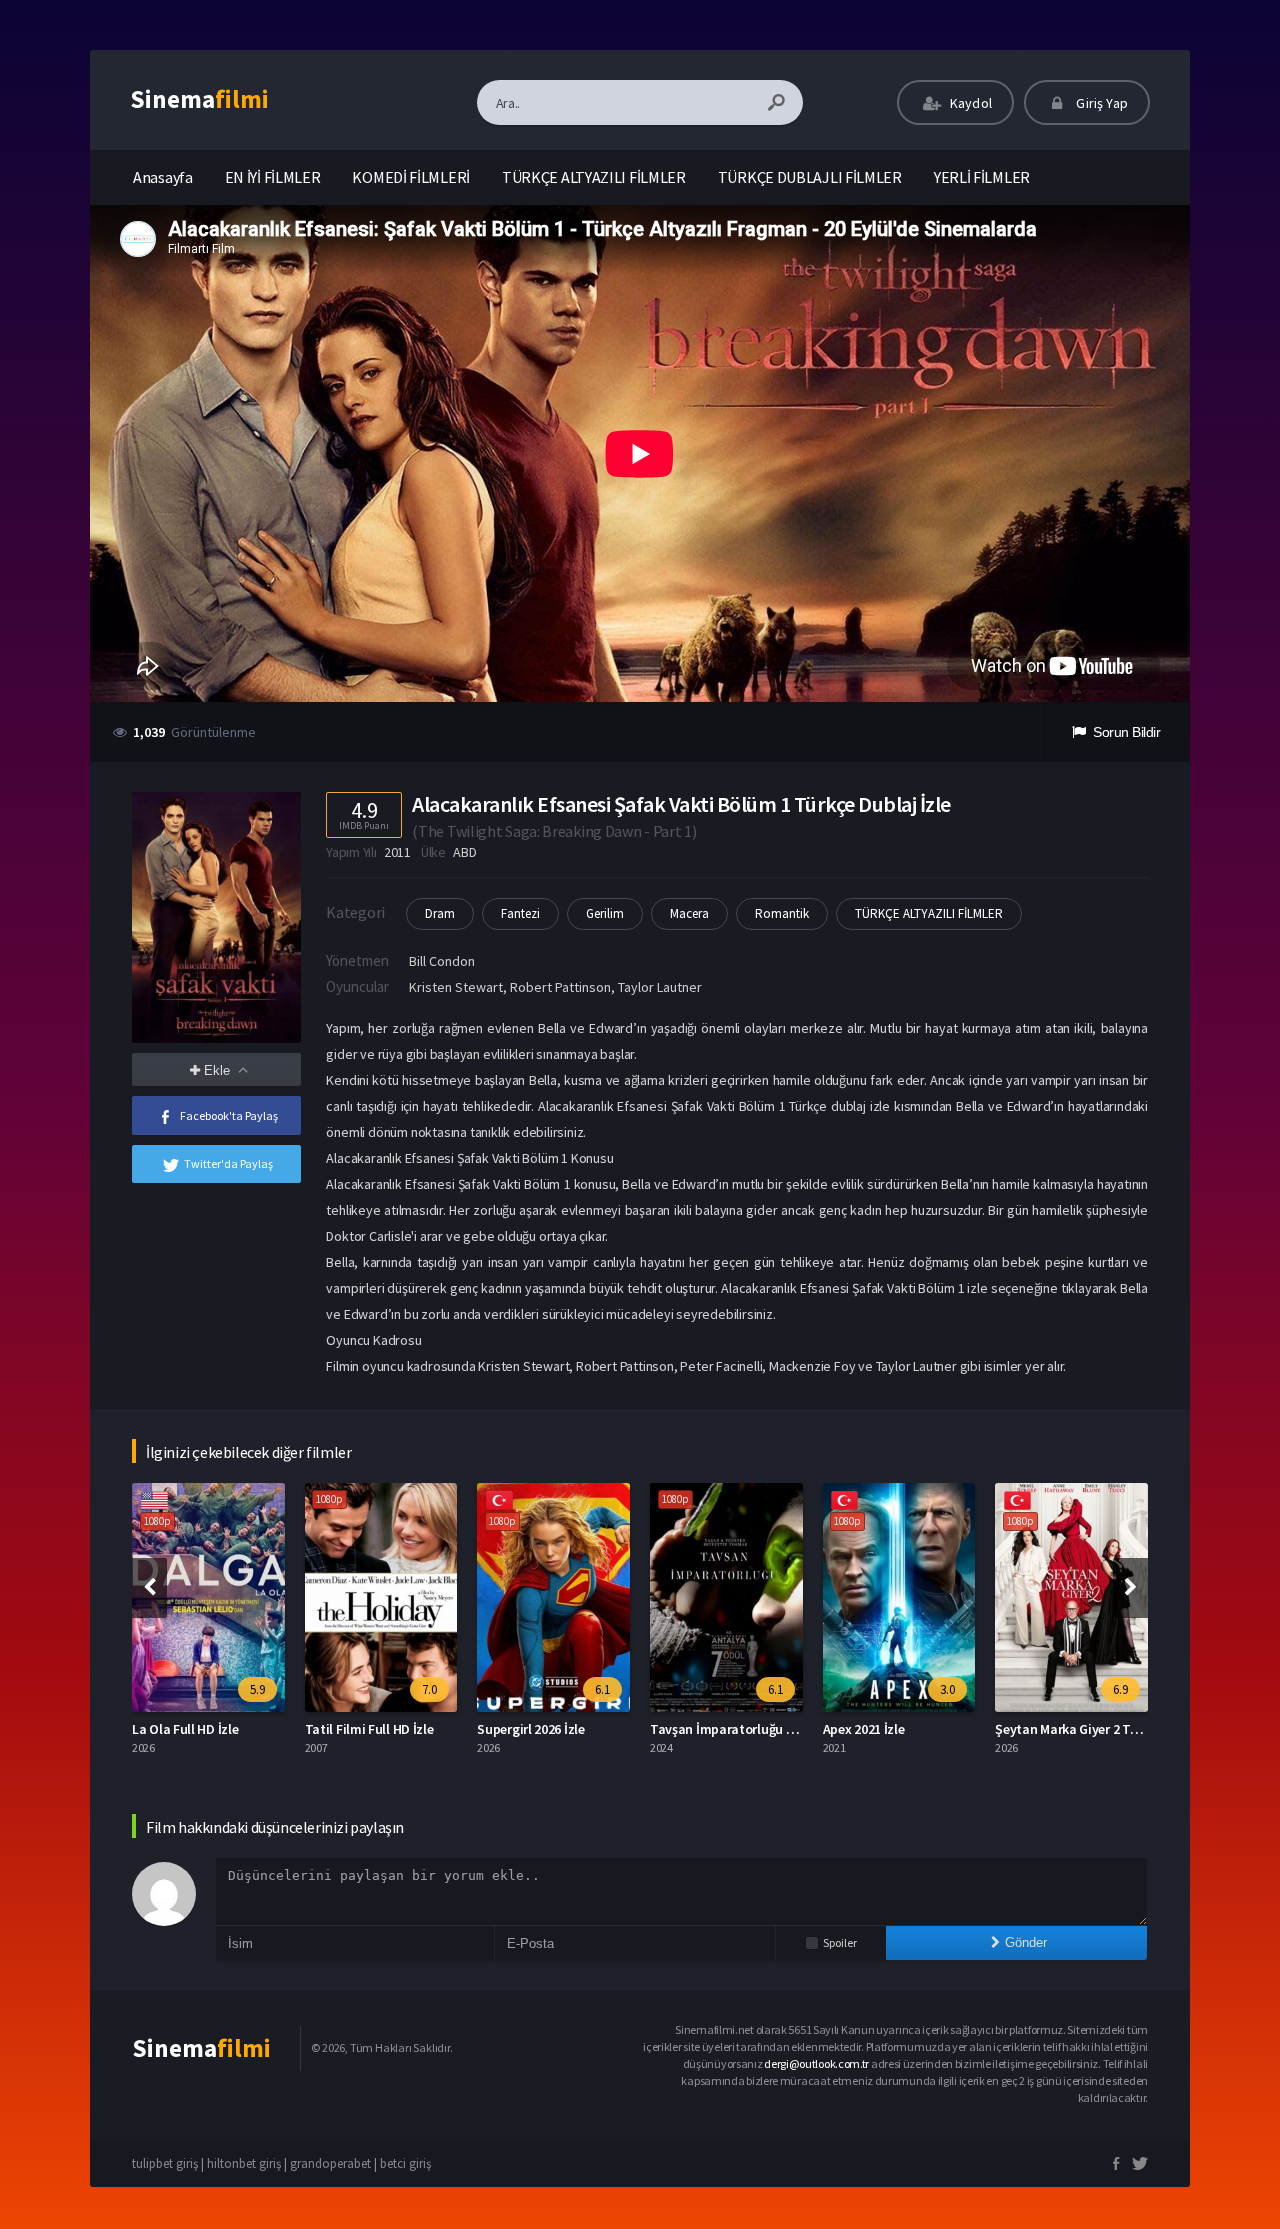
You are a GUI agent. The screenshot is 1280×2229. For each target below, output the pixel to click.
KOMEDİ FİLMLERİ (411, 177)
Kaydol (969, 103)
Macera (689, 913)
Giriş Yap (1100, 103)
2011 (397, 852)
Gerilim (605, 913)
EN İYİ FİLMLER (273, 177)
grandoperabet (330, 2163)
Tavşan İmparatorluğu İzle (728, 1729)
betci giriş (405, 2163)
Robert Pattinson (560, 987)
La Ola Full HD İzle (185, 1729)
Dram (440, 913)
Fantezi (520, 913)
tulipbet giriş (165, 2163)
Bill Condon (442, 961)
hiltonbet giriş (244, 2163)
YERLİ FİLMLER (982, 177)
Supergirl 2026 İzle (530, 1729)
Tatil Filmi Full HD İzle (369, 1729)
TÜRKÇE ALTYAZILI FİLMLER (594, 177)
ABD (464, 852)
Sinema (199, 99)
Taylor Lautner (660, 987)
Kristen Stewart (456, 987)
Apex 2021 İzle (864, 1729)
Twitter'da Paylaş (228, 1163)
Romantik (782, 913)
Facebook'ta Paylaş (229, 1115)
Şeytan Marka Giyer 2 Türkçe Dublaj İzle (1111, 1729)
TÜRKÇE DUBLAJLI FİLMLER (810, 177)
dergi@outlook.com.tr (816, 2063)
